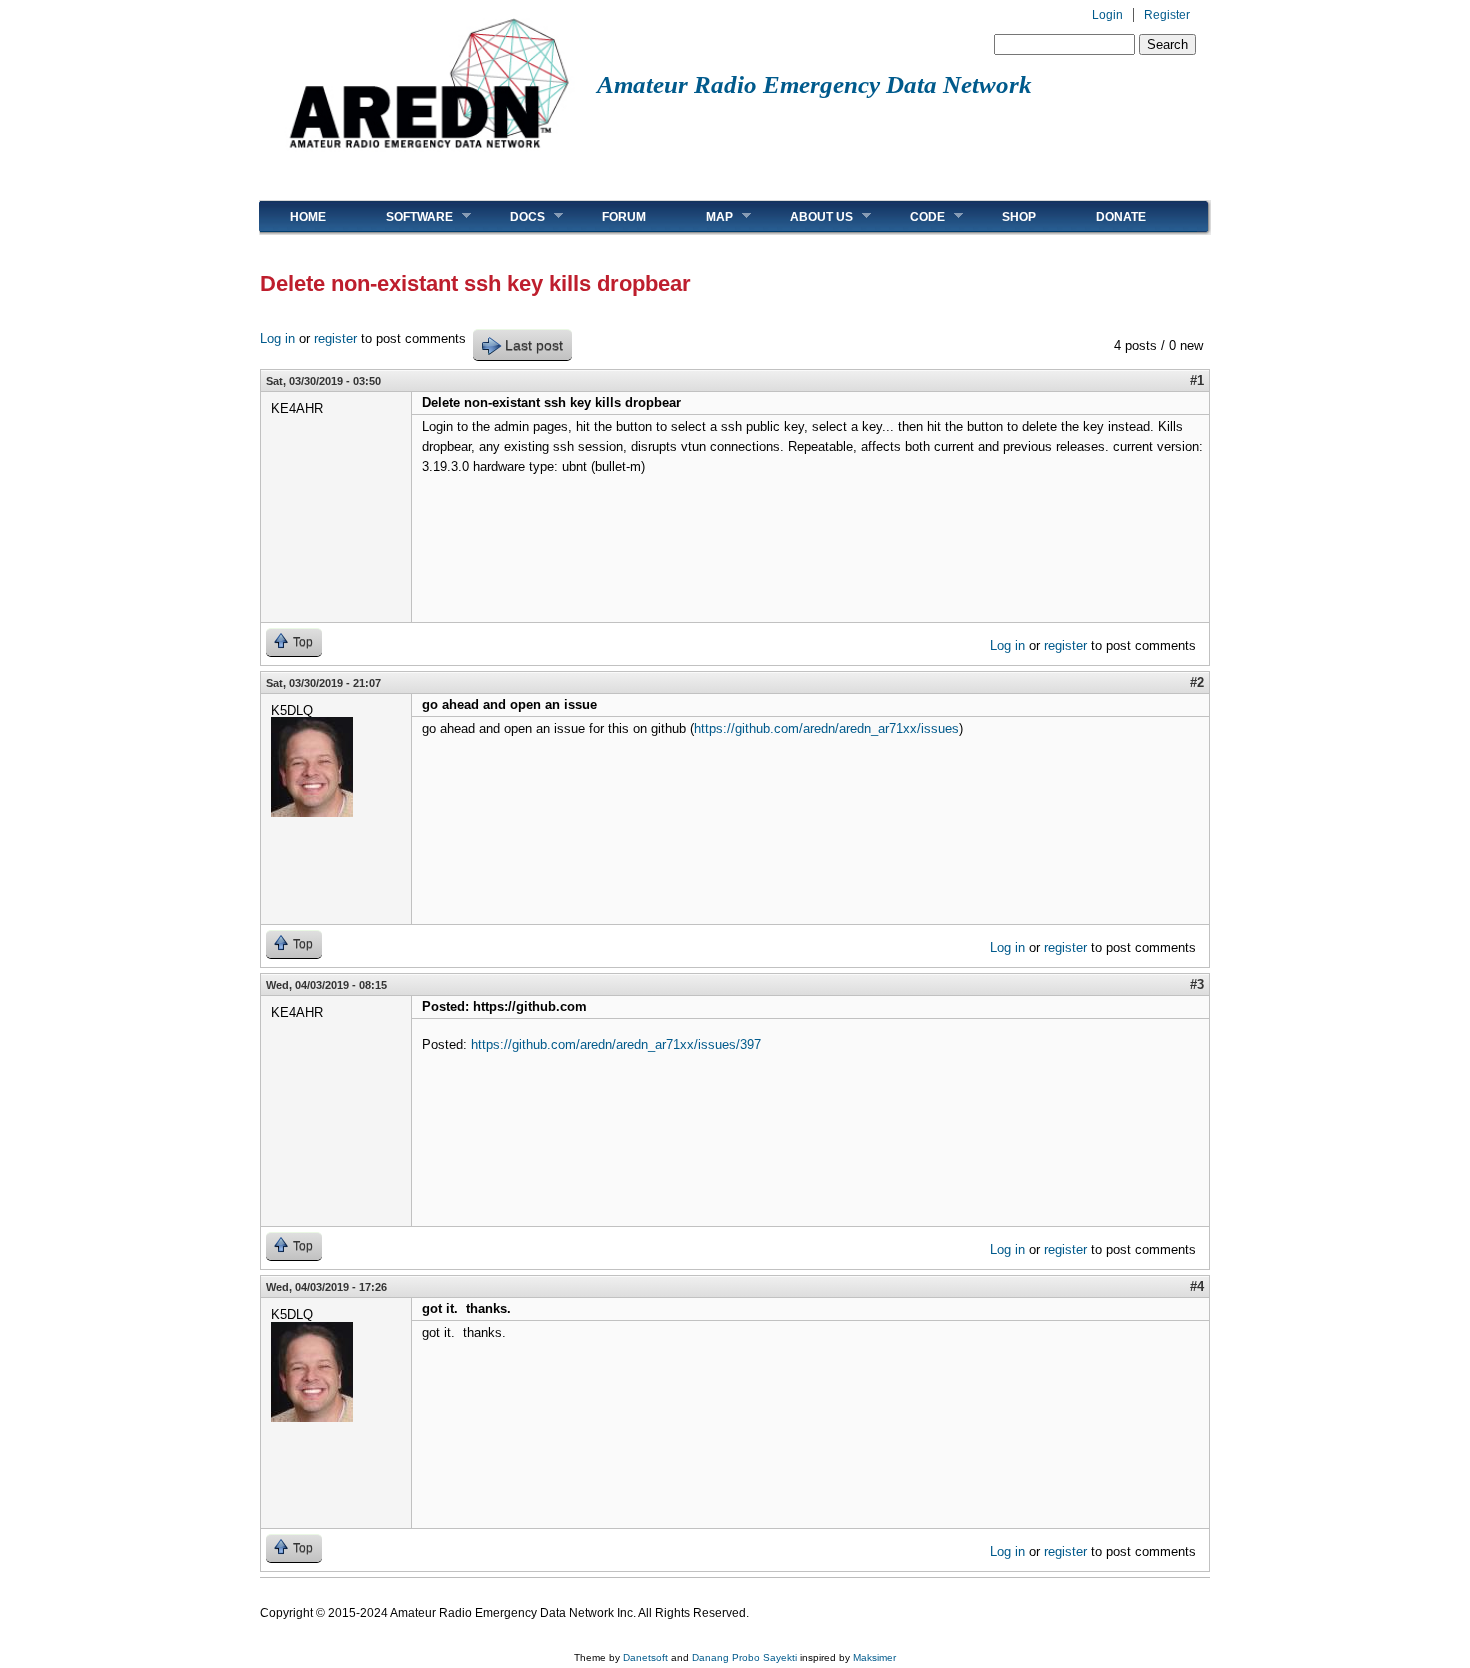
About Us (806, 216)
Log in (277, 338)
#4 (1197, 1286)
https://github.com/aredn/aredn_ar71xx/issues (826, 728)
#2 (1197, 682)
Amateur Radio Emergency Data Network (814, 84)
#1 (1197, 380)
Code (912, 216)
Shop (1019, 217)
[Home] (428, 155)
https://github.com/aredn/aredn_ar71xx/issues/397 (616, 1044)
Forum (624, 217)
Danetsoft (645, 1657)
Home (308, 217)
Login (1107, 15)
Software (404, 216)
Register (1167, 15)
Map (704, 216)
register (335, 338)
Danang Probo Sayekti (744, 1657)
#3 (1197, 984)
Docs (512, 216)
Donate (1121, 217)
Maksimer (874, 1657)
